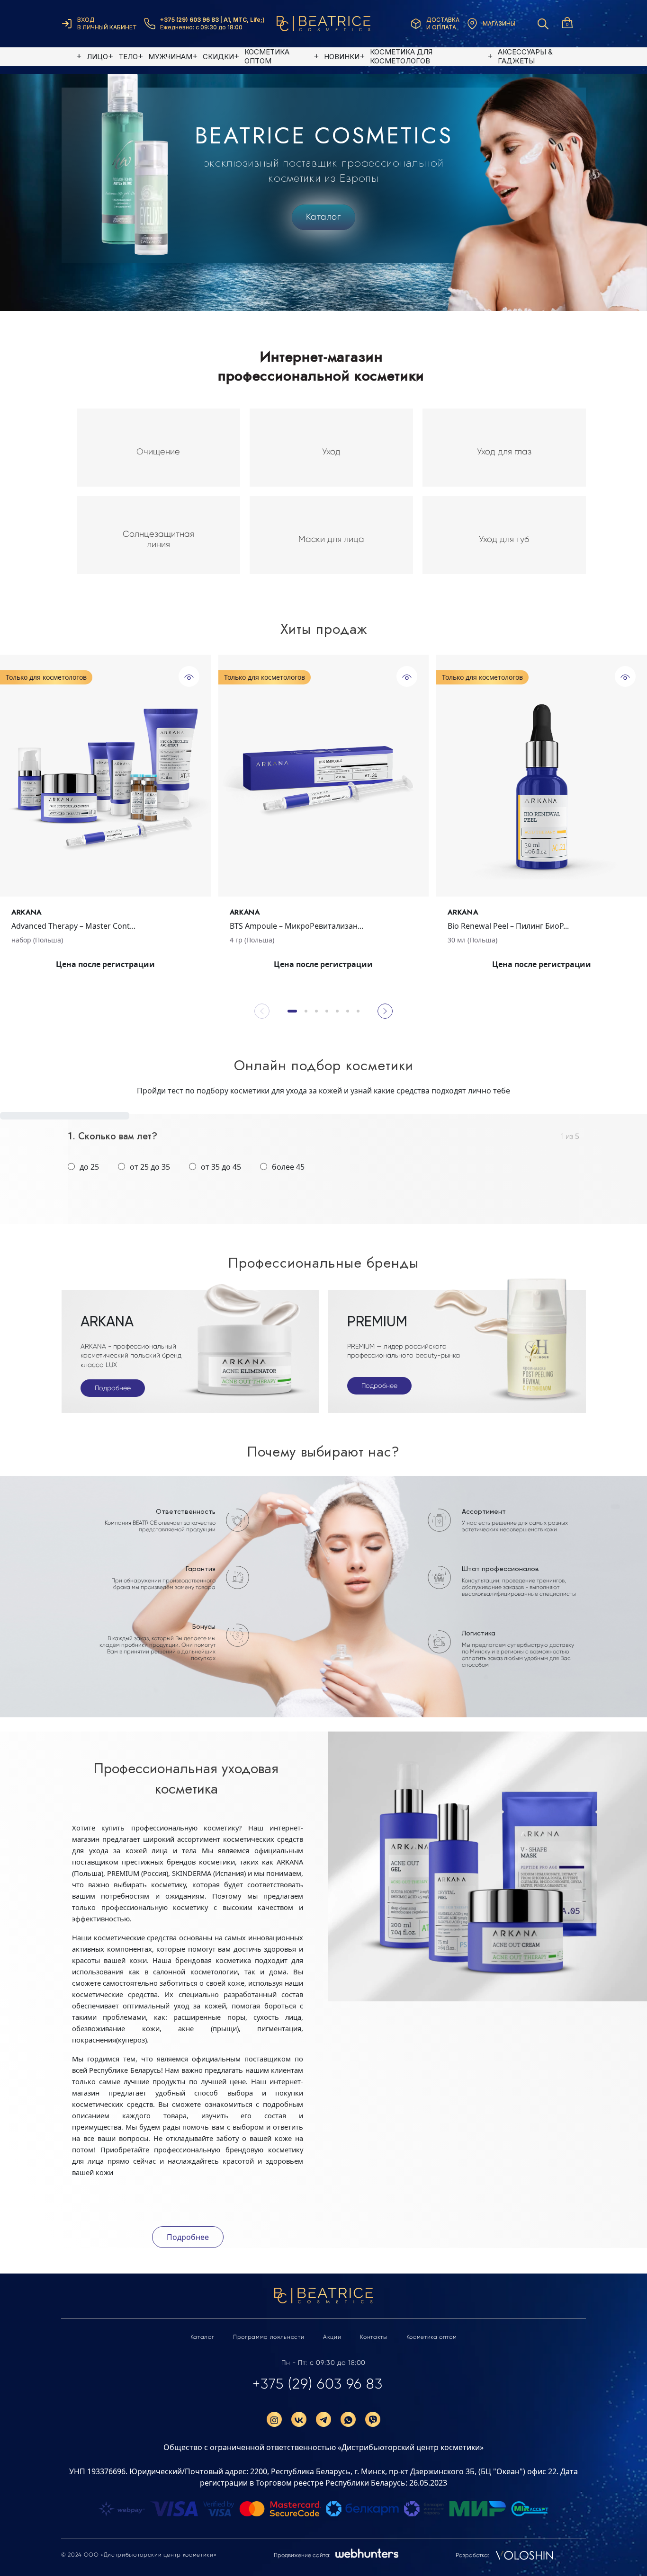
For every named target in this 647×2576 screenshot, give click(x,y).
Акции (332, 2337)
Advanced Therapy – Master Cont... (73, 926)
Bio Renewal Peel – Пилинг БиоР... (508, 926)
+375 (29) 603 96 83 (318, 2384)
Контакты (373, 2337)
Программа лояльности (269, 2337)
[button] (292, 1011)
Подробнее (113, 1388)
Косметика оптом (432, 2337)
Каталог (323, 217)
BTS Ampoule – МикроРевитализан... (297, 926)
